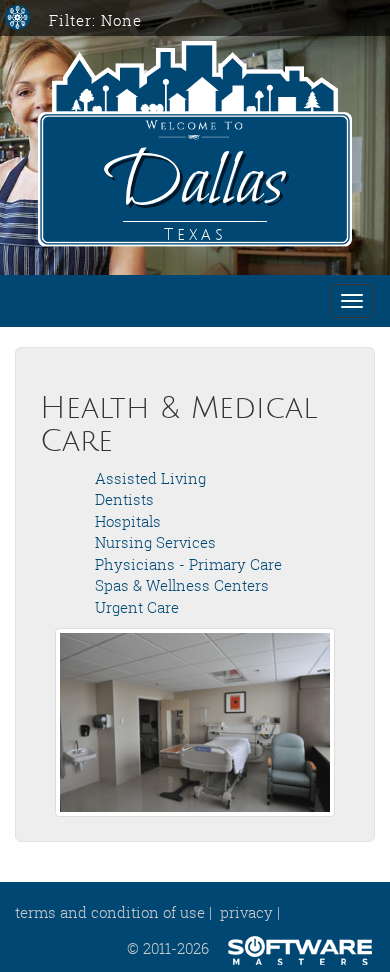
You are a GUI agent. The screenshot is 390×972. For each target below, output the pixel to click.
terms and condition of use (110, 912)
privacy (246, 912)
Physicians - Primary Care (188, 564)
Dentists (124, 499)
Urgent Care (137, 607)
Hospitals (128, 521)
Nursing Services (155, 542)
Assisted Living (150, 478)
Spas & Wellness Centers (182, 585)
